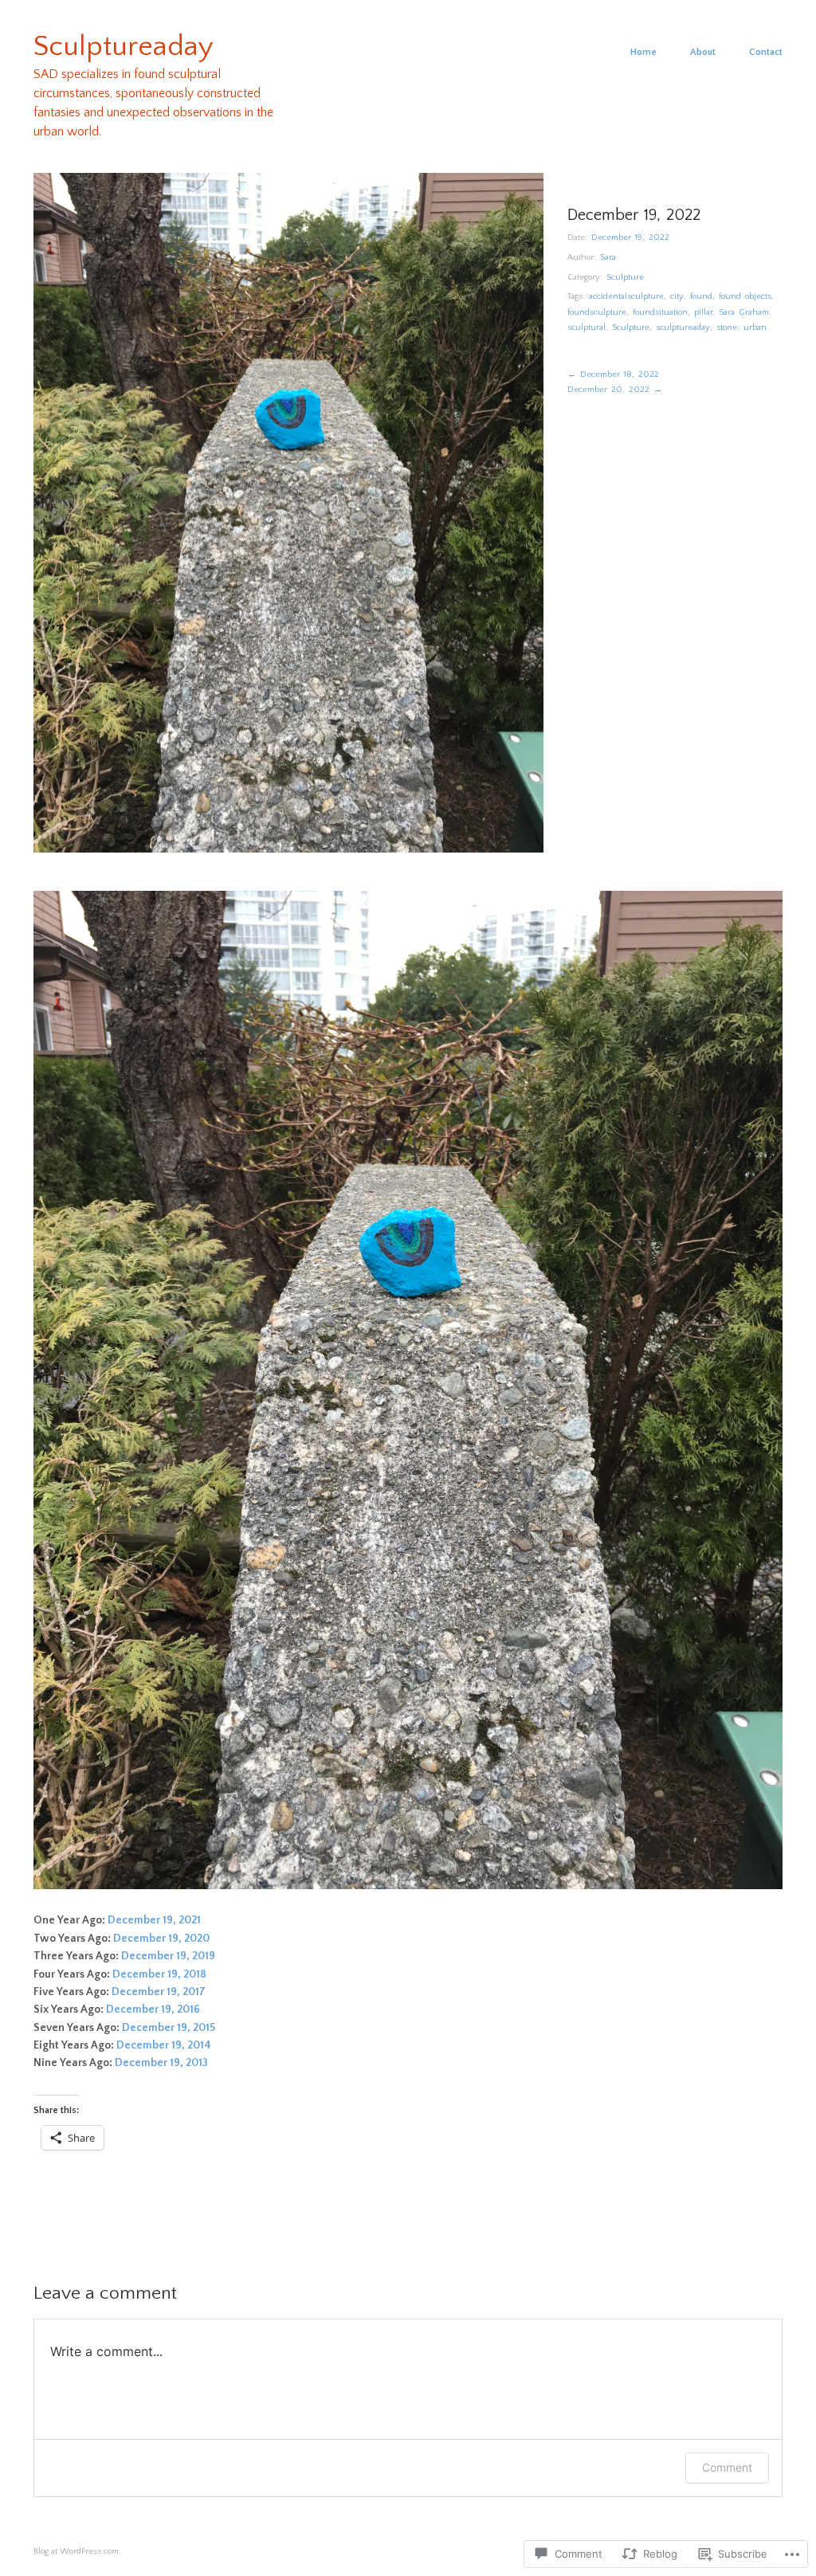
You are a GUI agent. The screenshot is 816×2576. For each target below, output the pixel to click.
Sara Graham (744, 312)
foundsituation (660, 312)
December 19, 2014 (165, 2045)
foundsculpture (597, 312)
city (677, 296)
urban (755, 327)
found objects (745, 296)
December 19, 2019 (168, 1956)
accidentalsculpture (626, 296)
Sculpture (625, 277)
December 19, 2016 (153, 2009)
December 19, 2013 (161, 2063)
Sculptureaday (124, 46)
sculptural (586, 327)
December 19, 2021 (154, 1920)
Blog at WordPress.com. (77, 2551)
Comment (727, 2467)
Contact (766, 53)
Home (643, 53)
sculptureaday (683, 327)
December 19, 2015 (169, 2028)
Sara (608, 257)
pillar (703, 312)
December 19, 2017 (159, 1992)
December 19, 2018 (159, 1974)
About (703, 53)
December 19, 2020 (161, 1939)
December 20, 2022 (615, 390)
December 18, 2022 (613, 374)
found (701, 296)
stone (727, 327)
